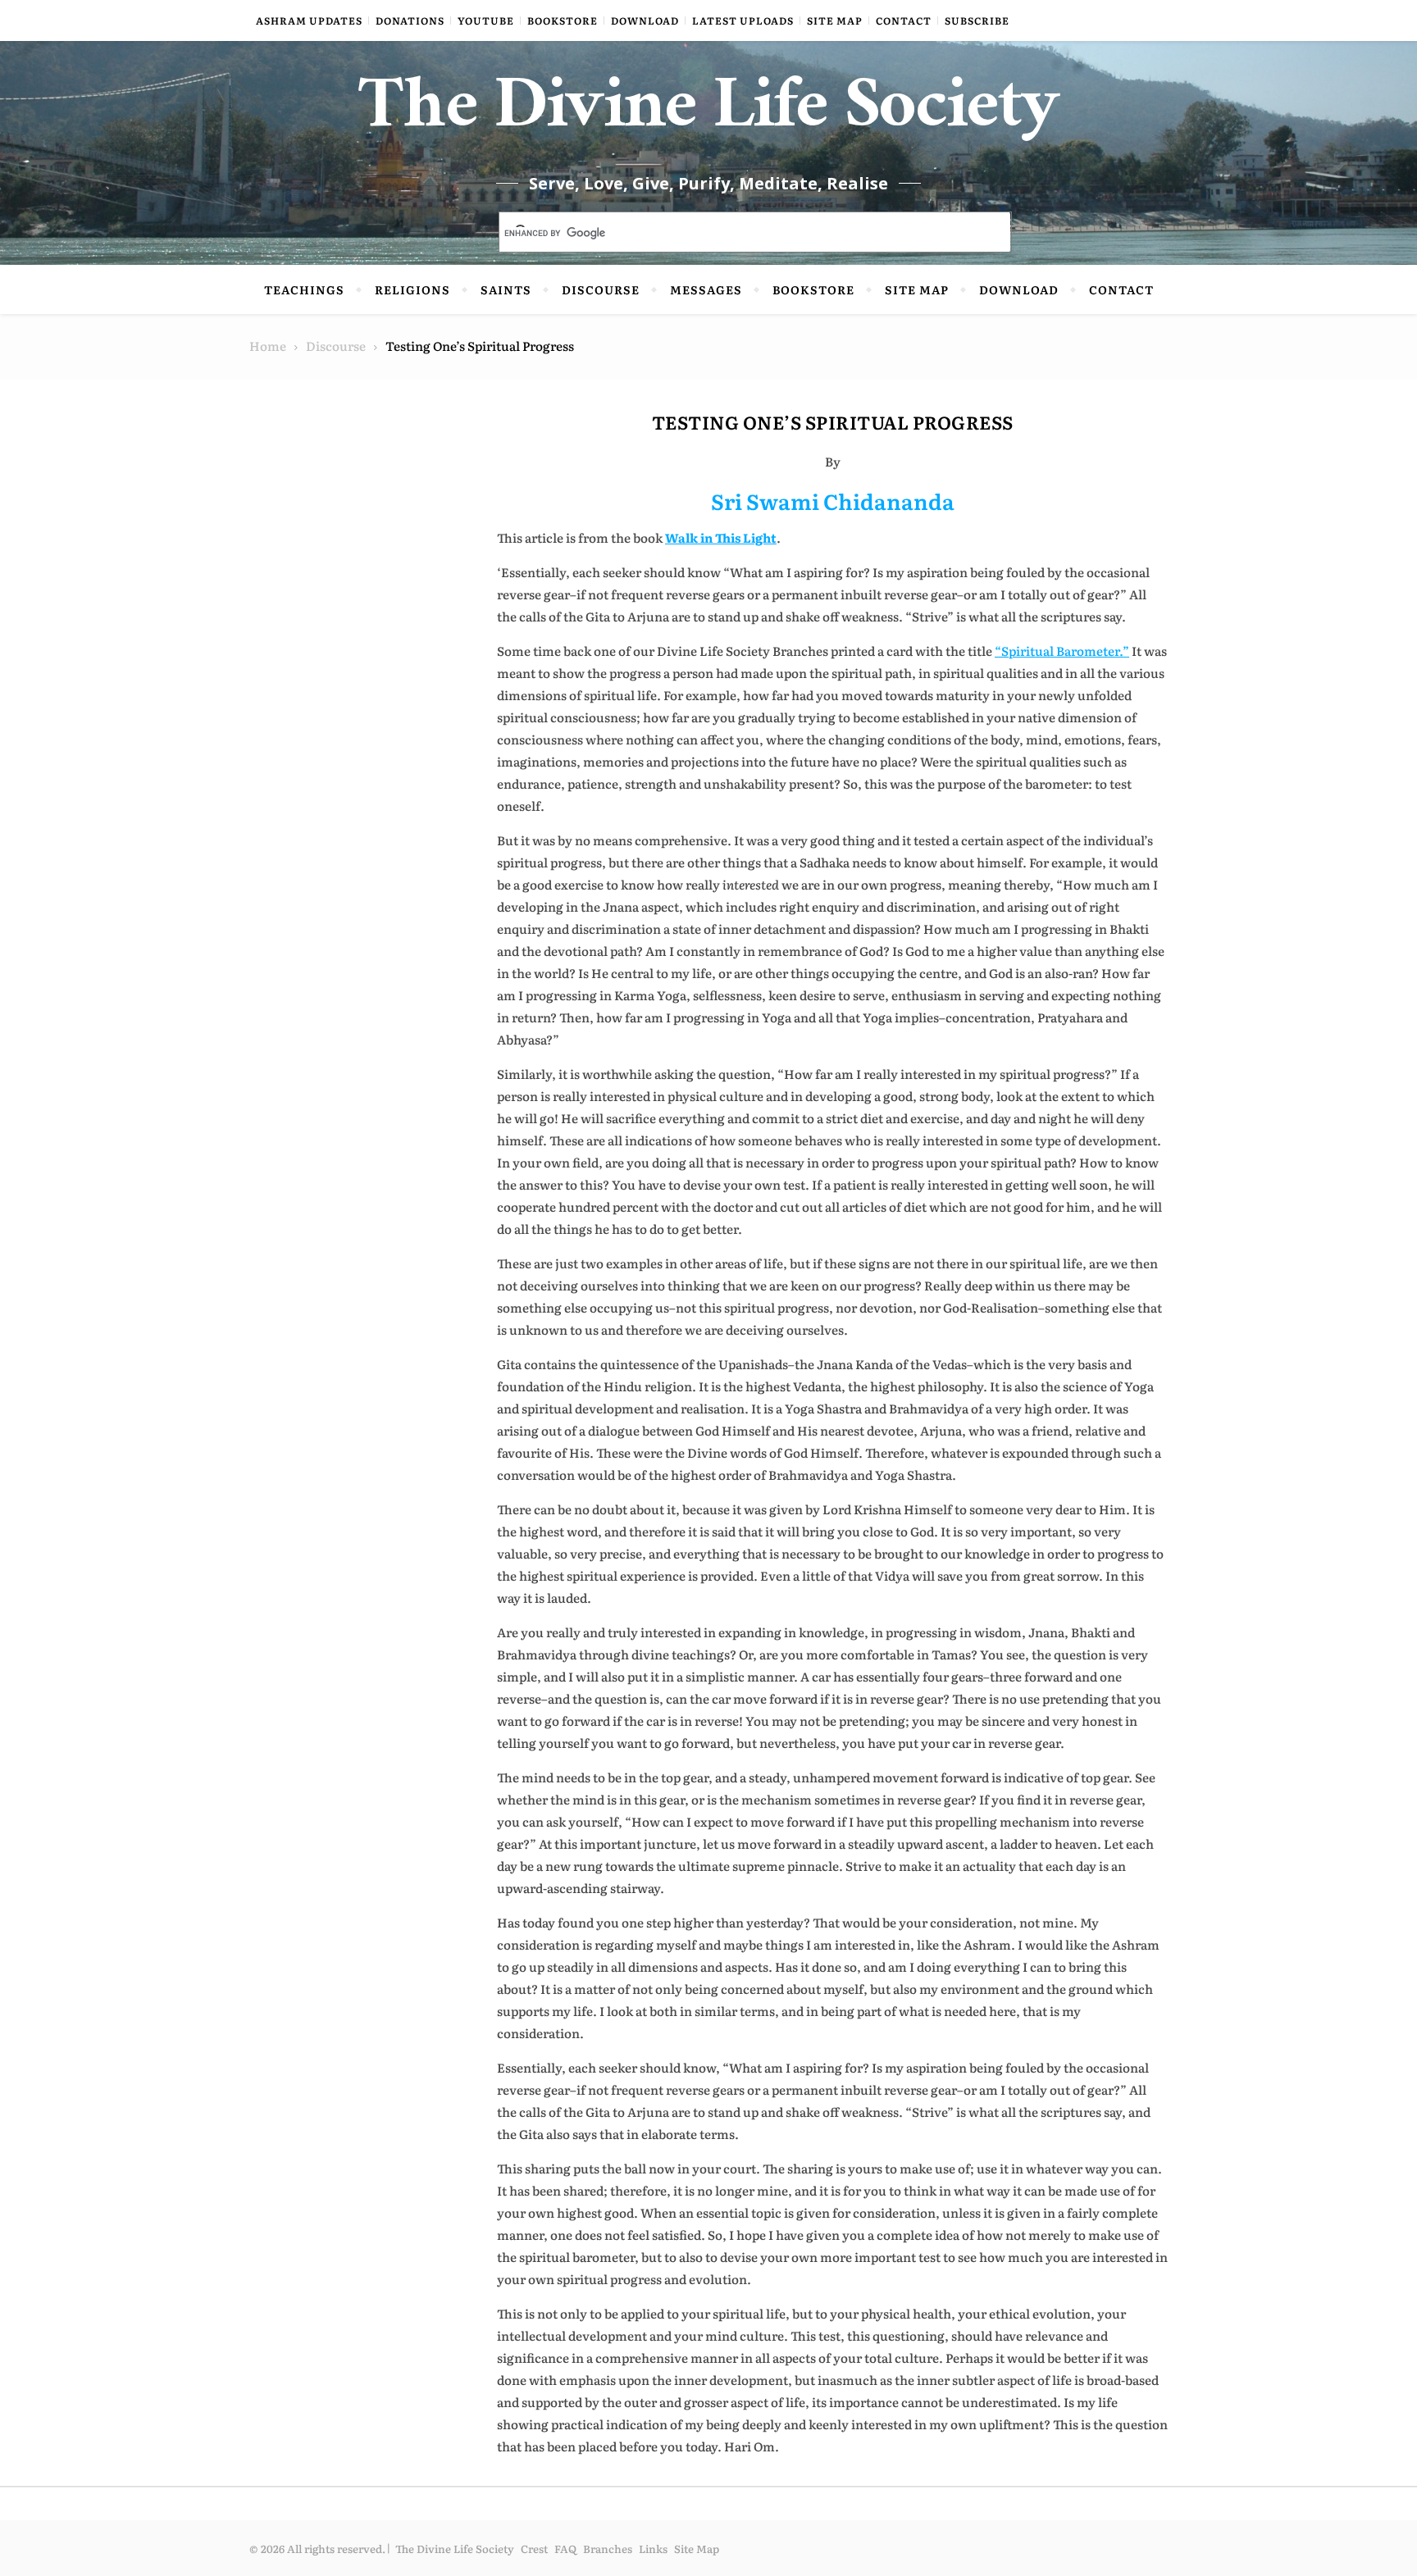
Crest (534, 2549)
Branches (608, 2549)
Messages (706, 289)
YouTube (486, 20)
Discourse (601, 289)
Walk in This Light (721, 537)
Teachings (304, 289)
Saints (506, 289)
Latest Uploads (743, 20)
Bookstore (563, 20)
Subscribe (977, 20)
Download (645, 20)
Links (653, 2549)
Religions (412, 289)
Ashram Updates (309, 20)
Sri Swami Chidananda (833, 501)
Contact (904, 20)
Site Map (835, 20)
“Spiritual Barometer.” (1062, 651)
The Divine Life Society (709, 115)
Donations (410, 20)
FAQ (565, 2549)
